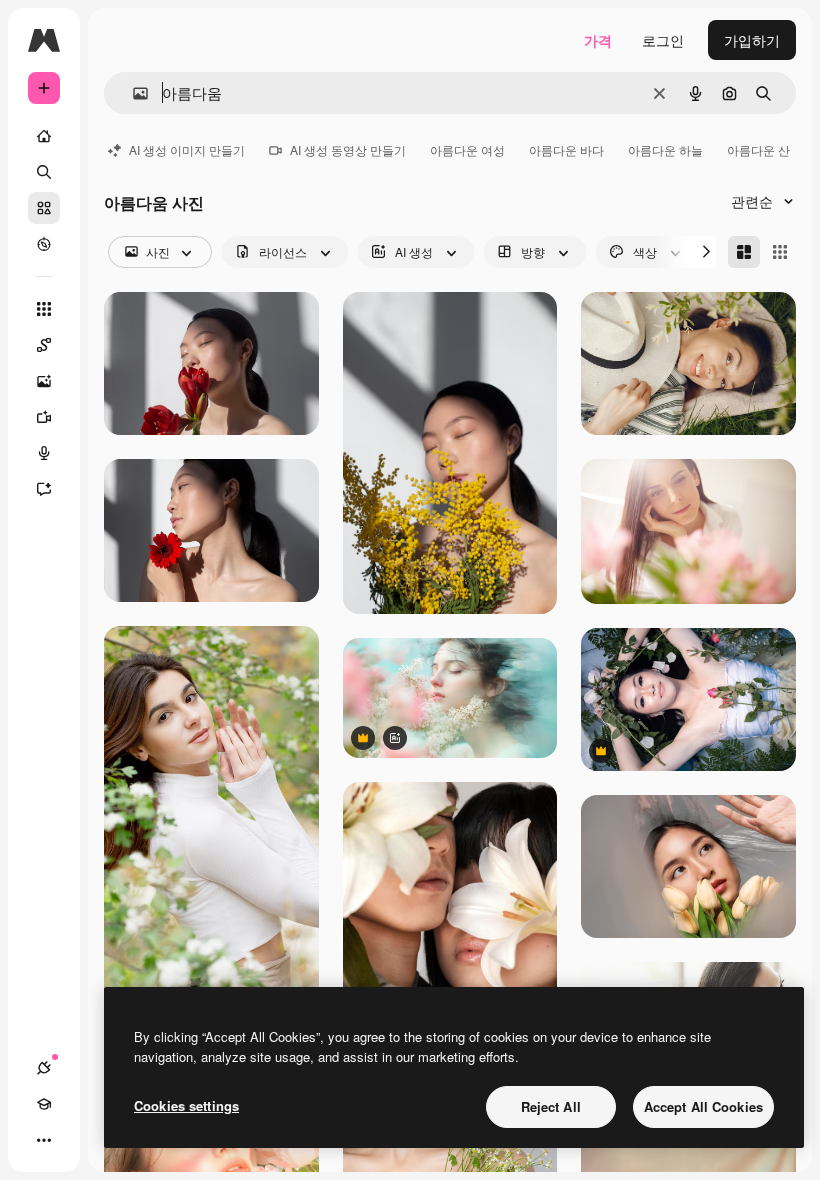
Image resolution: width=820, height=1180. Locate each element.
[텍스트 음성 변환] (44, 453)
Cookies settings (186, 1105)
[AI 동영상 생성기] (44, 417)
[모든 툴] (44, 309)
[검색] (44, 172)
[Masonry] (744, 252)
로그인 (663, 40)
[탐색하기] (44, 244)
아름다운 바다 (566, 149)
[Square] (780, 252)
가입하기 (752, 40)
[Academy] (44, 1104)
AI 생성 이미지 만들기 (187, 149)
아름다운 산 (758, 149)
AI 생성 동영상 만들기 (348, 149)
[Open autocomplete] (132, 93)
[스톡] (44, 208)
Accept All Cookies (703, 1106)
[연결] (44, 1068)
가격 (598, 40)
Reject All (551, 1106)
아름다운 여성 (467, 149)
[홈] (44, 136)
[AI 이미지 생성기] (44, 381)
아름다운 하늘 (665, 149)
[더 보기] (44, 1140)
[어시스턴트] (44, 489)
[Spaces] (44, 345)
